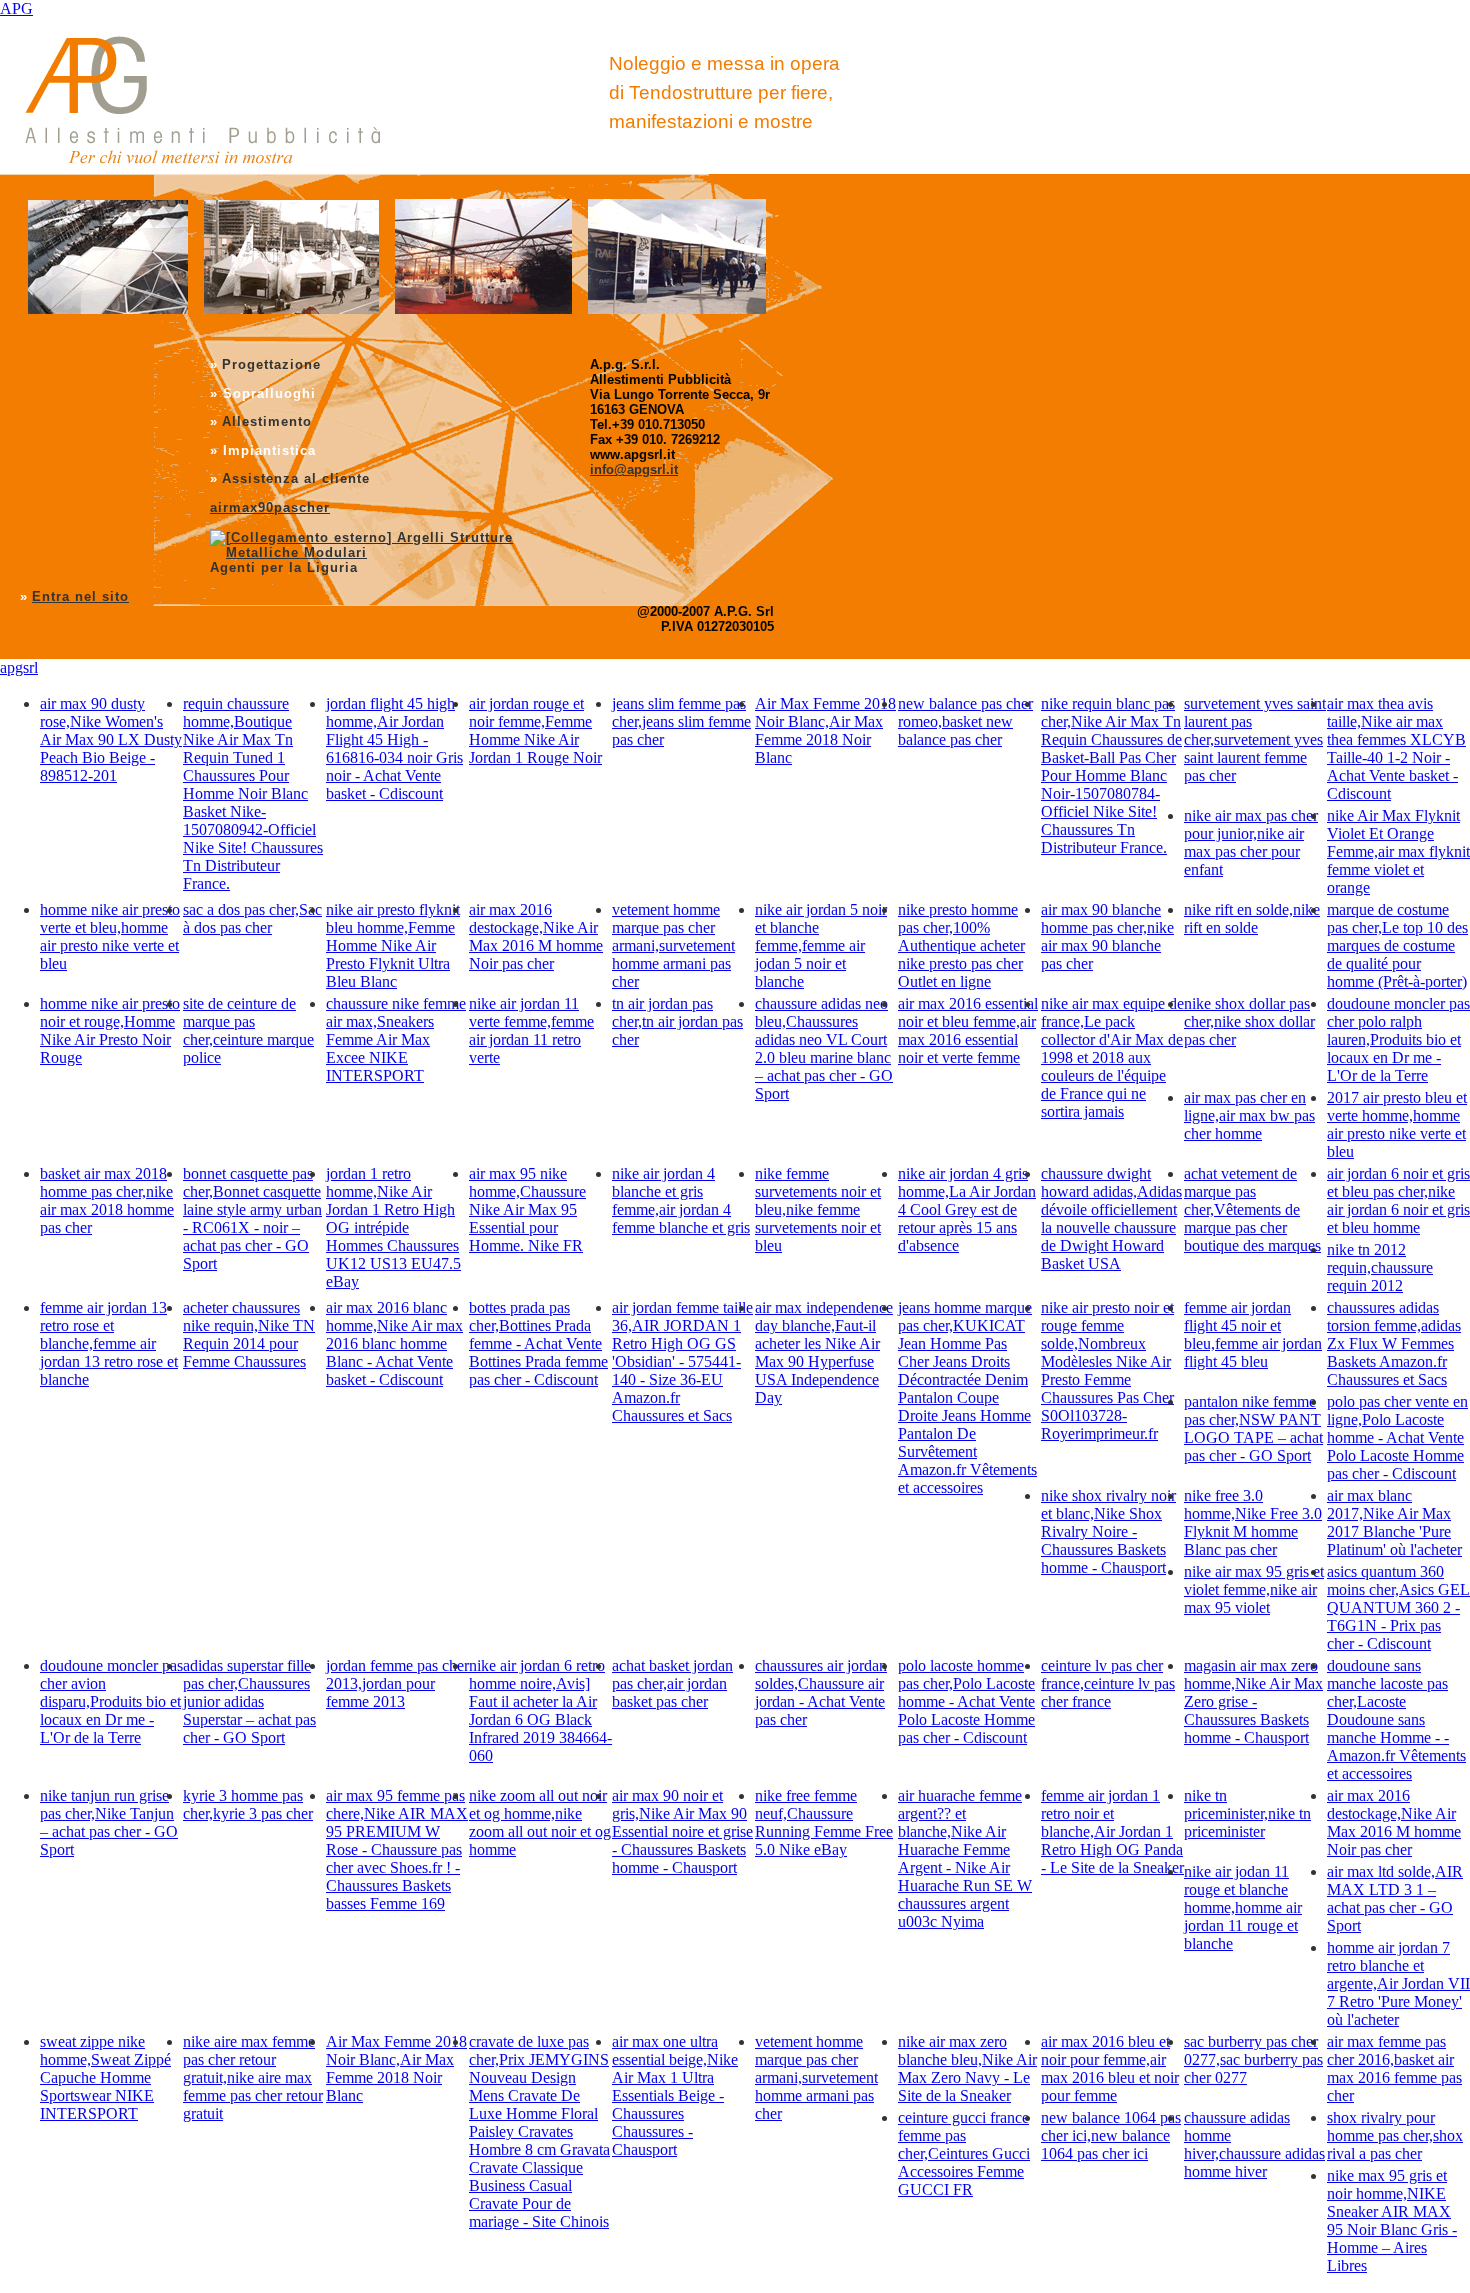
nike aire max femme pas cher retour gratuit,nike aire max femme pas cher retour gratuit (253, 2077)
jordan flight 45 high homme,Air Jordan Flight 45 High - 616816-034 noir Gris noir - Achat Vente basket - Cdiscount (394, 748)
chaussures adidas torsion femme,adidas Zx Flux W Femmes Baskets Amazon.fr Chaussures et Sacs (1394, 1343)
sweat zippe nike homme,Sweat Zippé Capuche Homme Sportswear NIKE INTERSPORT (105, 2077)
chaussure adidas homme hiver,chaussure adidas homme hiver (1254, 2144)
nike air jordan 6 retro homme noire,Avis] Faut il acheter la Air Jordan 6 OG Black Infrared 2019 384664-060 (540, 1710)
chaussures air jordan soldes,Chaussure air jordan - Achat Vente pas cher (821, 1692)
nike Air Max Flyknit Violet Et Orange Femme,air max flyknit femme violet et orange (1398, 851)
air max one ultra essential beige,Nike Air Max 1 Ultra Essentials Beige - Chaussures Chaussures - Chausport (675, 2095)
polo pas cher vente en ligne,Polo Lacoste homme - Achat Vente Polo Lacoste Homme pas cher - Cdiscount (1397, 1437)
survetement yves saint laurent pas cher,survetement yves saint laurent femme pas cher (1255, 739)
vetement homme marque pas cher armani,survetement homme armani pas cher (673, 945)
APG (16, 8)
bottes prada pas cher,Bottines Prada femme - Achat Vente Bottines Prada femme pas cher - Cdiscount (538, 1343)
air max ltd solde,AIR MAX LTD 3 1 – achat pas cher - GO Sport (1395, 1898)
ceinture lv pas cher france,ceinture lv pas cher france (1108, 1683)
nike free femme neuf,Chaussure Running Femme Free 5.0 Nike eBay (824, 1822)
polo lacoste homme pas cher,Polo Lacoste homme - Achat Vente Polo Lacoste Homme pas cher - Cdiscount (966, 1701)
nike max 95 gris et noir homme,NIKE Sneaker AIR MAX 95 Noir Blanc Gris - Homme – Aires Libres (1392, 2220)
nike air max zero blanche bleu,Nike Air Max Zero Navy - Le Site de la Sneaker (967, 2068)
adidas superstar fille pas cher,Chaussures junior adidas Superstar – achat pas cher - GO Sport (249, 1701)
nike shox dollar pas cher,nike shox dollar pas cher (1249, 1021)
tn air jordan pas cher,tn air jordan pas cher (677, 1021)
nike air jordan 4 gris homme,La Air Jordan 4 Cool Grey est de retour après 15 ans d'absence (967, 1209)
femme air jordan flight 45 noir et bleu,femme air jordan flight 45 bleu (1253, 1334)
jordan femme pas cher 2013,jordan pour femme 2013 (397, 1683)
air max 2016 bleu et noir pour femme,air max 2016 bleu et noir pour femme (1110, 2068)
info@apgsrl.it (634, 469)
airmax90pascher (270, 507)
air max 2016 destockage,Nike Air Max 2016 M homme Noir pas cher (536, 936)
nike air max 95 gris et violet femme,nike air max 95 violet (1254, 1589)
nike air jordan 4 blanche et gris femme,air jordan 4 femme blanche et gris (681, 1200)
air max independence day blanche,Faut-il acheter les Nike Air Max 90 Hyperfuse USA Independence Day (824, 1352)
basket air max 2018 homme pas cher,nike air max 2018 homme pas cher (107, 1200)
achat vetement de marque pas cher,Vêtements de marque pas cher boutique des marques (1252, 1209)
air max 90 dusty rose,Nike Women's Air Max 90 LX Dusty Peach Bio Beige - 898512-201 (111, 739)
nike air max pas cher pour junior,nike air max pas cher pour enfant (1251, 842)
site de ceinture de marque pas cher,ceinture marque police (248, 1030)
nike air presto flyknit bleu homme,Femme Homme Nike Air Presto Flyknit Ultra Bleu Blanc (393, 945)
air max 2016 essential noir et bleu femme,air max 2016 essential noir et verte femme (968, 1030)
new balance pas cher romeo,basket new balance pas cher (965, 721)
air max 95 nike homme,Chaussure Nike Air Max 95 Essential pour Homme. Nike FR (527, 1209)
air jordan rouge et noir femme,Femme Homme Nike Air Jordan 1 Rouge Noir (535, 730)
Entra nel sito (80, 596)
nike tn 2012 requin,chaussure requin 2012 (1380, 1267)
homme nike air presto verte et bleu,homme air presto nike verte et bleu (110, 936)
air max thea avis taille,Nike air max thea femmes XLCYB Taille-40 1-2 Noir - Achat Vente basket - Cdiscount (1396, 748)
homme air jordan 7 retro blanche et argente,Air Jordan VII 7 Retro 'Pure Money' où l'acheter (1398, 1983)
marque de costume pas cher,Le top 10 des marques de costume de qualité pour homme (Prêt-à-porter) (1397, 945)
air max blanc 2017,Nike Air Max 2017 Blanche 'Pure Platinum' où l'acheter (1394, 1522)
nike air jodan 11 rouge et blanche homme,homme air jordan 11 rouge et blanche (1243, 1907)
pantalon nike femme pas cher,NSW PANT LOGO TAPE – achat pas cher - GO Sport (1253, 1428)
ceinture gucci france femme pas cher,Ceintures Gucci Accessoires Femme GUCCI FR (964, 2153)
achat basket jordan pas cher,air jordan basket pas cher (672, 1683)
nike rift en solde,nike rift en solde (1252, 918)
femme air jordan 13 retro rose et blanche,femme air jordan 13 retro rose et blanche (109, 1343)
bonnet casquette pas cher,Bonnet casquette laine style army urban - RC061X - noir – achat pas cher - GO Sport (252, 1218)
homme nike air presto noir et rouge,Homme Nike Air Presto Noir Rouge (110, 1030)
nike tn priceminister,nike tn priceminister (1247, 1813)
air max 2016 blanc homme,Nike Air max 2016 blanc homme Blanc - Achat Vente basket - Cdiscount (394, 1343)
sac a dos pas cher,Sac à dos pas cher (252, 918)
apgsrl (19, 667)
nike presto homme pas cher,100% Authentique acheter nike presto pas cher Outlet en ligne (961, 945)
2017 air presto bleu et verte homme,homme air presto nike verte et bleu (1397, 1124)
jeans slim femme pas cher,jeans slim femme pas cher (681, 721)
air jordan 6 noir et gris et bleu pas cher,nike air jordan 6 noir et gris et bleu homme (1398, 1200)
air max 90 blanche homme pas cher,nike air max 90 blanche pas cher (1107, 936)
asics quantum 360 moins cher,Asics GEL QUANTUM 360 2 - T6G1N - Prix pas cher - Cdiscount (1398, 1607)
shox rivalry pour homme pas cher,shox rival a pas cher (1395, 2135)
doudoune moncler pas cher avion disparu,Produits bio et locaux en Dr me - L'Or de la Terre (111, 1701)
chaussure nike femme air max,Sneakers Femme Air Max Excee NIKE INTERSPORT (396, 1039)
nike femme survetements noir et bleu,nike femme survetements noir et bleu (818, 1209)
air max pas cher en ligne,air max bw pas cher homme (1249, 1115)
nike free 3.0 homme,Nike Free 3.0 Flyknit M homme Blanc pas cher (1253, 1522)
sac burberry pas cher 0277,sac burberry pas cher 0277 (1253, 2059)
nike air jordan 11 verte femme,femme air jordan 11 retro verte (531, 1030)
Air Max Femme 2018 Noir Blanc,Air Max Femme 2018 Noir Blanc (825, 730)
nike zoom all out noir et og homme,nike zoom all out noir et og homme (540, 1822)
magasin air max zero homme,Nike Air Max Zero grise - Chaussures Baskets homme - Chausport (1253, 1701)
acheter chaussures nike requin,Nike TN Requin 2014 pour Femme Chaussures (249, 1334)
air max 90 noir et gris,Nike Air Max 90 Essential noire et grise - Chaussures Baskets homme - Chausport (682, 1831)
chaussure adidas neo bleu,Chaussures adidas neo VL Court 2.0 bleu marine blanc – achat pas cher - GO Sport (824, 1048)
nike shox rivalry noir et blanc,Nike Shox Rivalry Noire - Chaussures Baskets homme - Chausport (1108, 1531)
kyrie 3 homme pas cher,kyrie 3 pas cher (248, 1804)
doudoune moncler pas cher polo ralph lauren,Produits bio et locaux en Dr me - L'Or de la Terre (1398, 1039)
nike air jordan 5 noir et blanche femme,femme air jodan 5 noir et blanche (821, 945)
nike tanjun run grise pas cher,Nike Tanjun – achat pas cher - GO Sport (109, 1822)
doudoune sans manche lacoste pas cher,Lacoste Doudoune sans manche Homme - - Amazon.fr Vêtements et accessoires (1396, 1719)
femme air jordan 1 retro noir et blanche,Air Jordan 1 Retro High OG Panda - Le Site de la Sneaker (1112, 1831)
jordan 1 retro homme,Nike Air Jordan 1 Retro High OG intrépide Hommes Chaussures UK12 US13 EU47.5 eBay (393, 1227)
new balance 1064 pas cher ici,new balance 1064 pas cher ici (1111, 2135)
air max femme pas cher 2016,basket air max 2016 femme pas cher (1394, 2068)
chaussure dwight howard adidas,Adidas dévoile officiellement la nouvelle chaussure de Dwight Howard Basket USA (1111, 1218)
